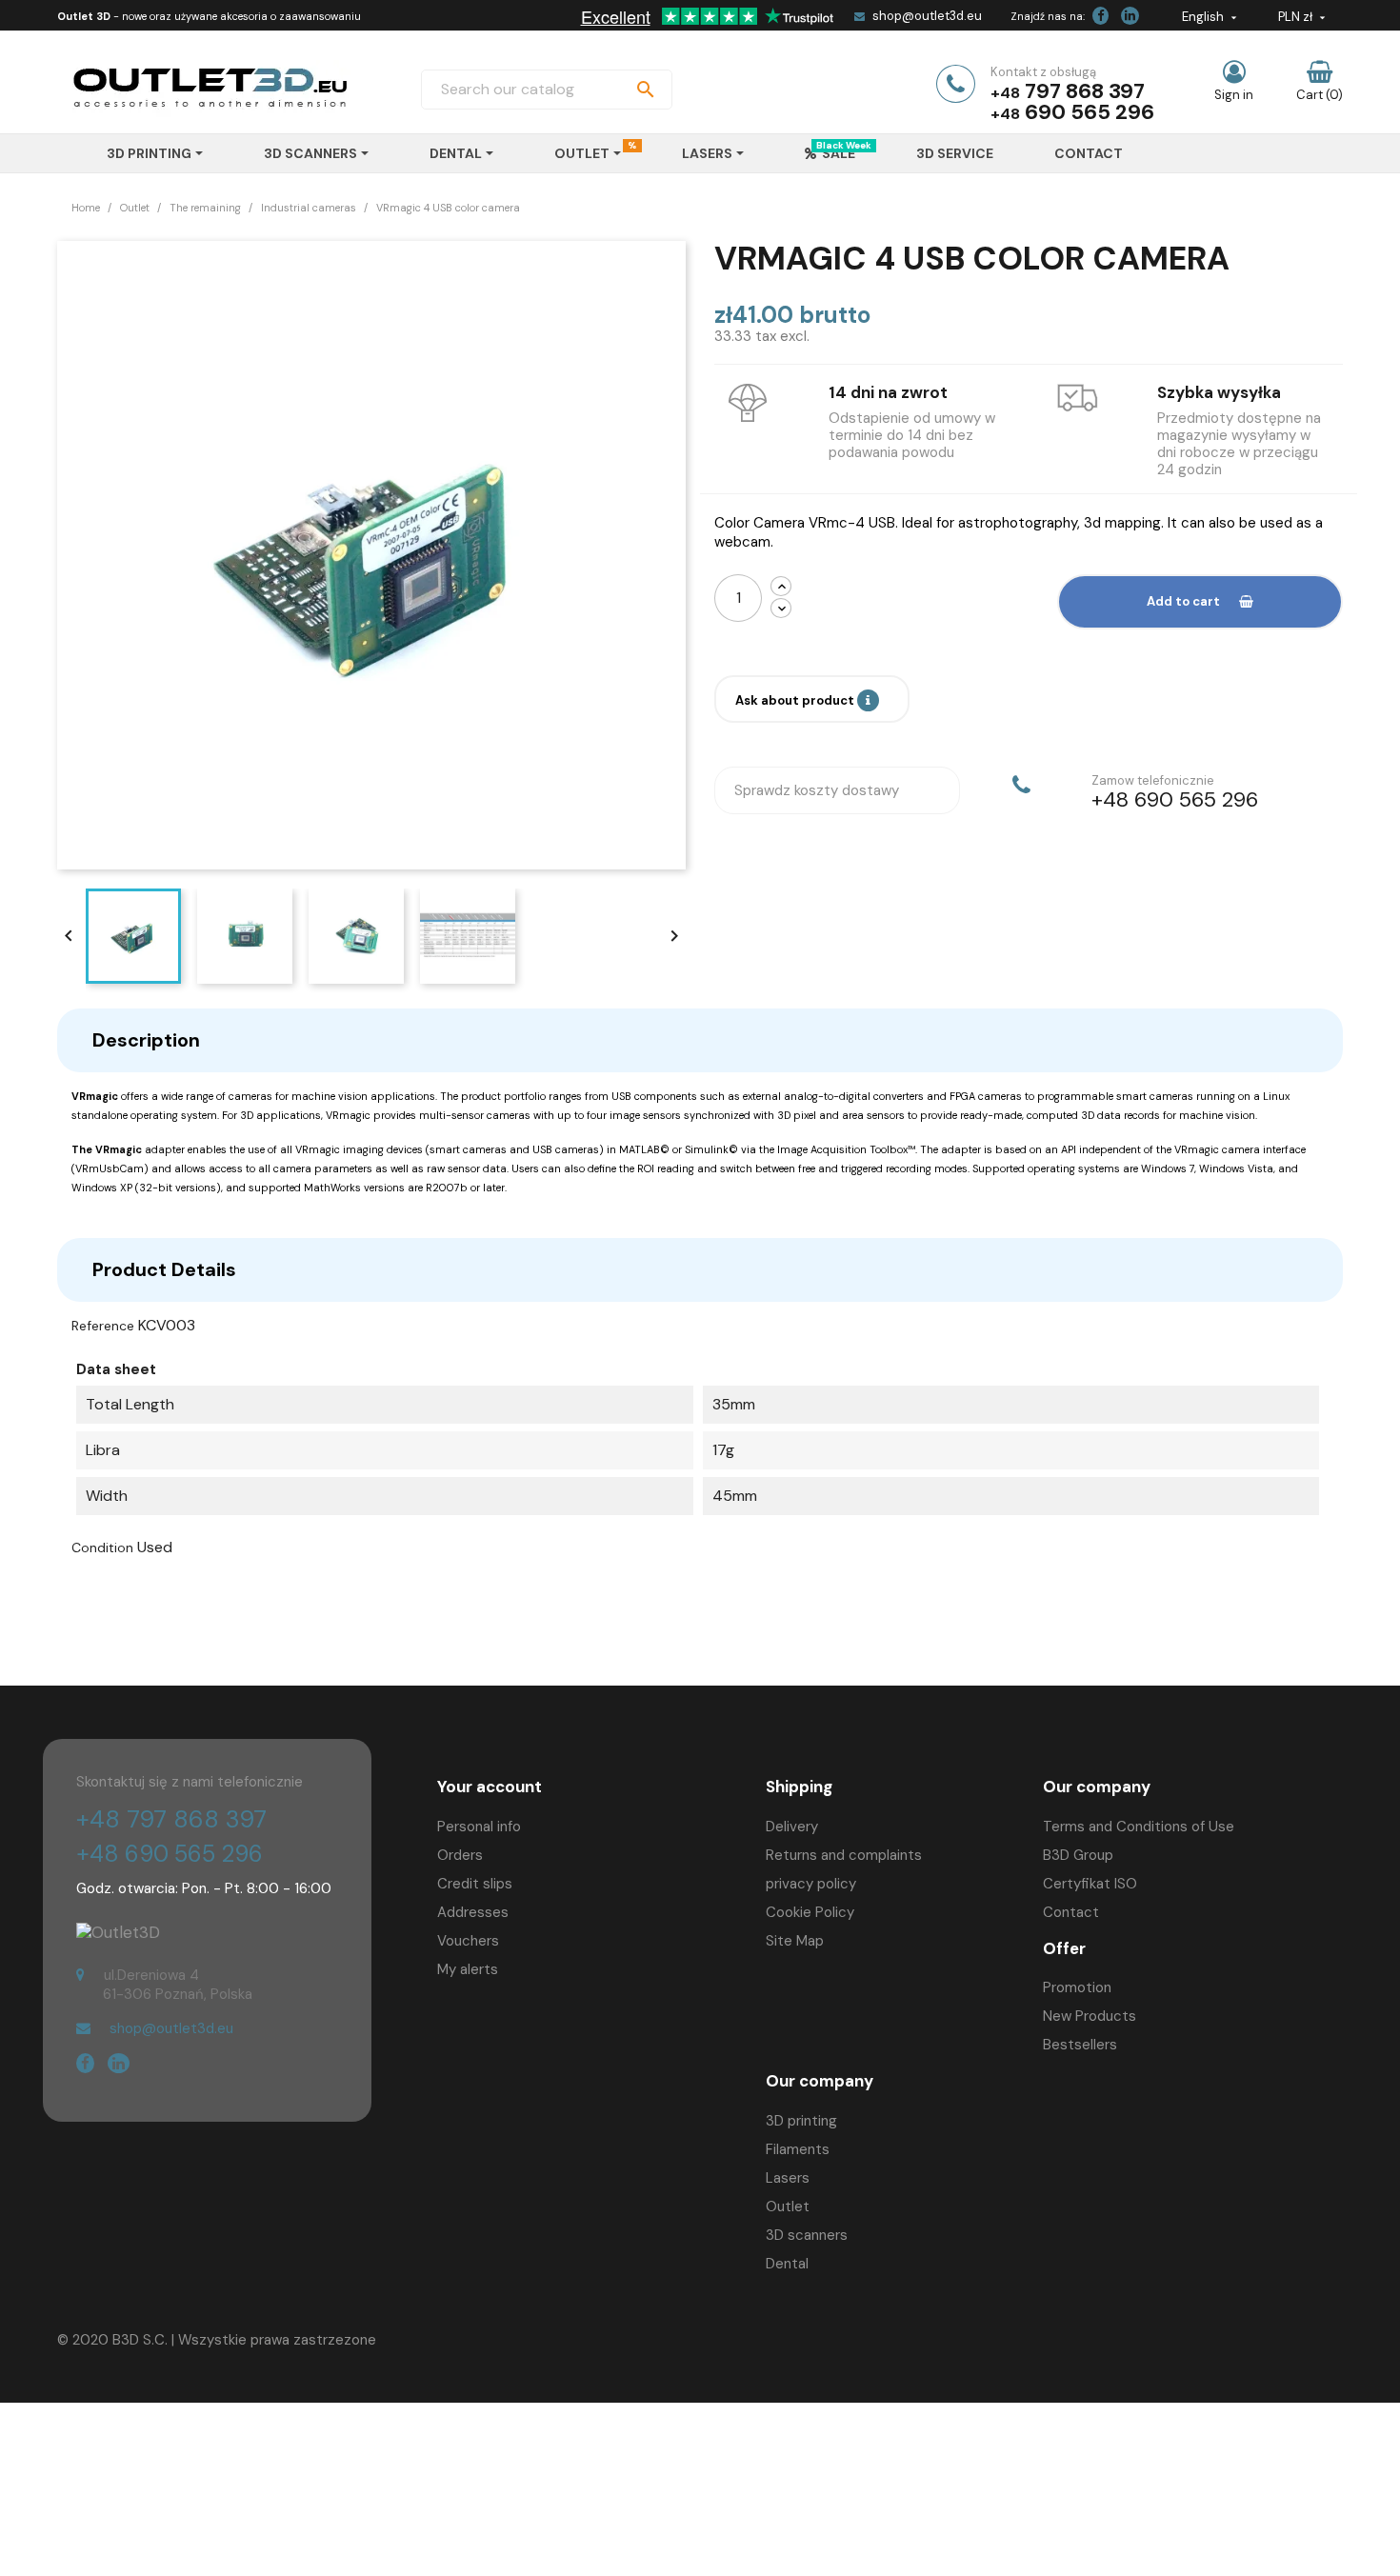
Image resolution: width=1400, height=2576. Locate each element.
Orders (460, 1855)
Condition (102, 1548)
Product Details (164, 1269)
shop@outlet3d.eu (927, 16)
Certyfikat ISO (1090, 1884)
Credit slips (475, 1884)
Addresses (473, 1912)
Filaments (798, 2149)
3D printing (801, 2121)
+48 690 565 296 (170, 1854)
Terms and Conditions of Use (1139, 1827)
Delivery (792, 1827)
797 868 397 (1085, 91)
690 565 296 (1090, 112)
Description (146, 1040)
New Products (1090, 2016)
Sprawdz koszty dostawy (817, 790)
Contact (1071, 1912)
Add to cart (1183, 601)
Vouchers (468, 1941)
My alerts (468, 1969)
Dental (787, 2264)
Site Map (795, 1941)
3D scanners (807, 2235)
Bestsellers (1080, 2045)
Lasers (788, 2178)
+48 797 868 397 (171, 1819)
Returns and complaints (844, 1855)
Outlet (788, 2207)
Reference (103, 1326)
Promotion (1077, 1987)
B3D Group (1078, 1855)
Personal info (479, 1827)
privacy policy (811, 1884)
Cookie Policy (810, 1912)
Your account (490, 1787)
